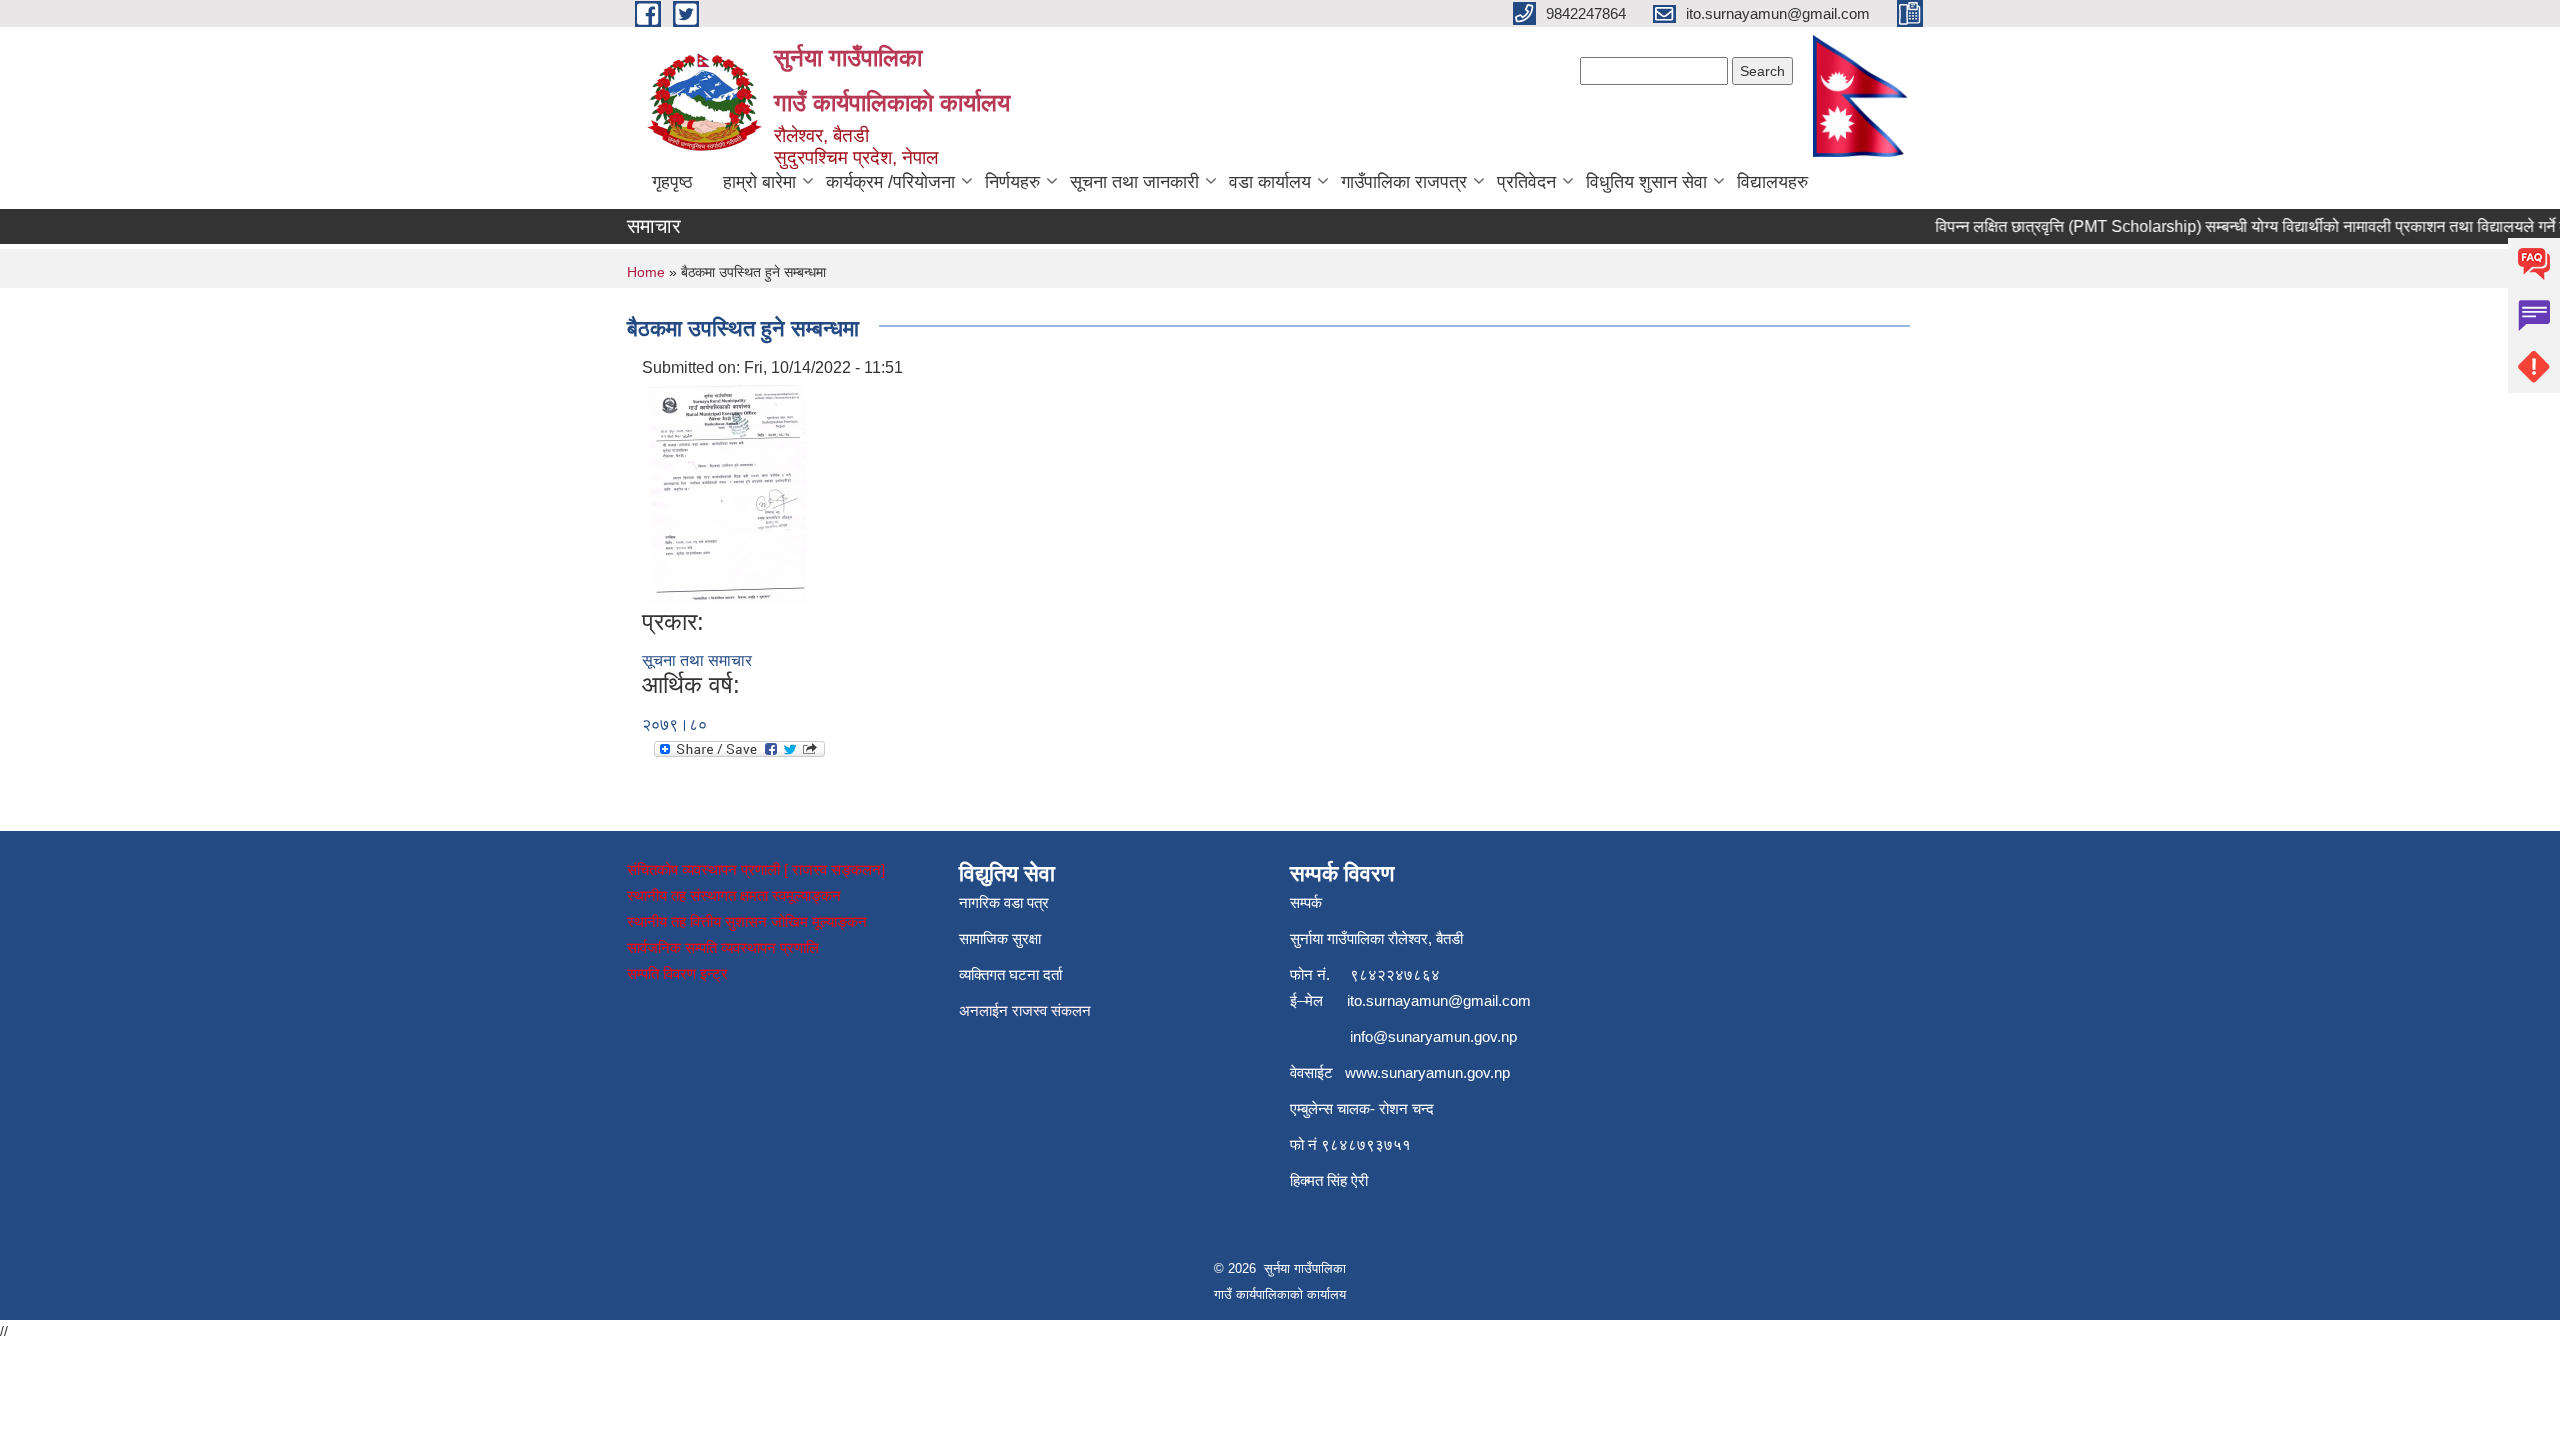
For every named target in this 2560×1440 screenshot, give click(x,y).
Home (646, 272)
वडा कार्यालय (1270, 182)
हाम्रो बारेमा (759, 182)
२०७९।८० (674, 724)
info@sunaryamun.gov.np (1433, 1036)
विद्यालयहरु (1772, 182)
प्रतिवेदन (1526, 182)
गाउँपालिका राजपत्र (1404, 182)
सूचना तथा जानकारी (1134, 182)
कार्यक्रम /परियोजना (890, 182)
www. (1363, 1072)
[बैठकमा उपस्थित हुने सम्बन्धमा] (727, 492)
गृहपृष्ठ (672, 182)
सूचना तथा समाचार (697, 660)
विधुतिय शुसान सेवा (1646, 182)
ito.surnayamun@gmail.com (1439, 1000)
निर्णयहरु (1012, 182)
